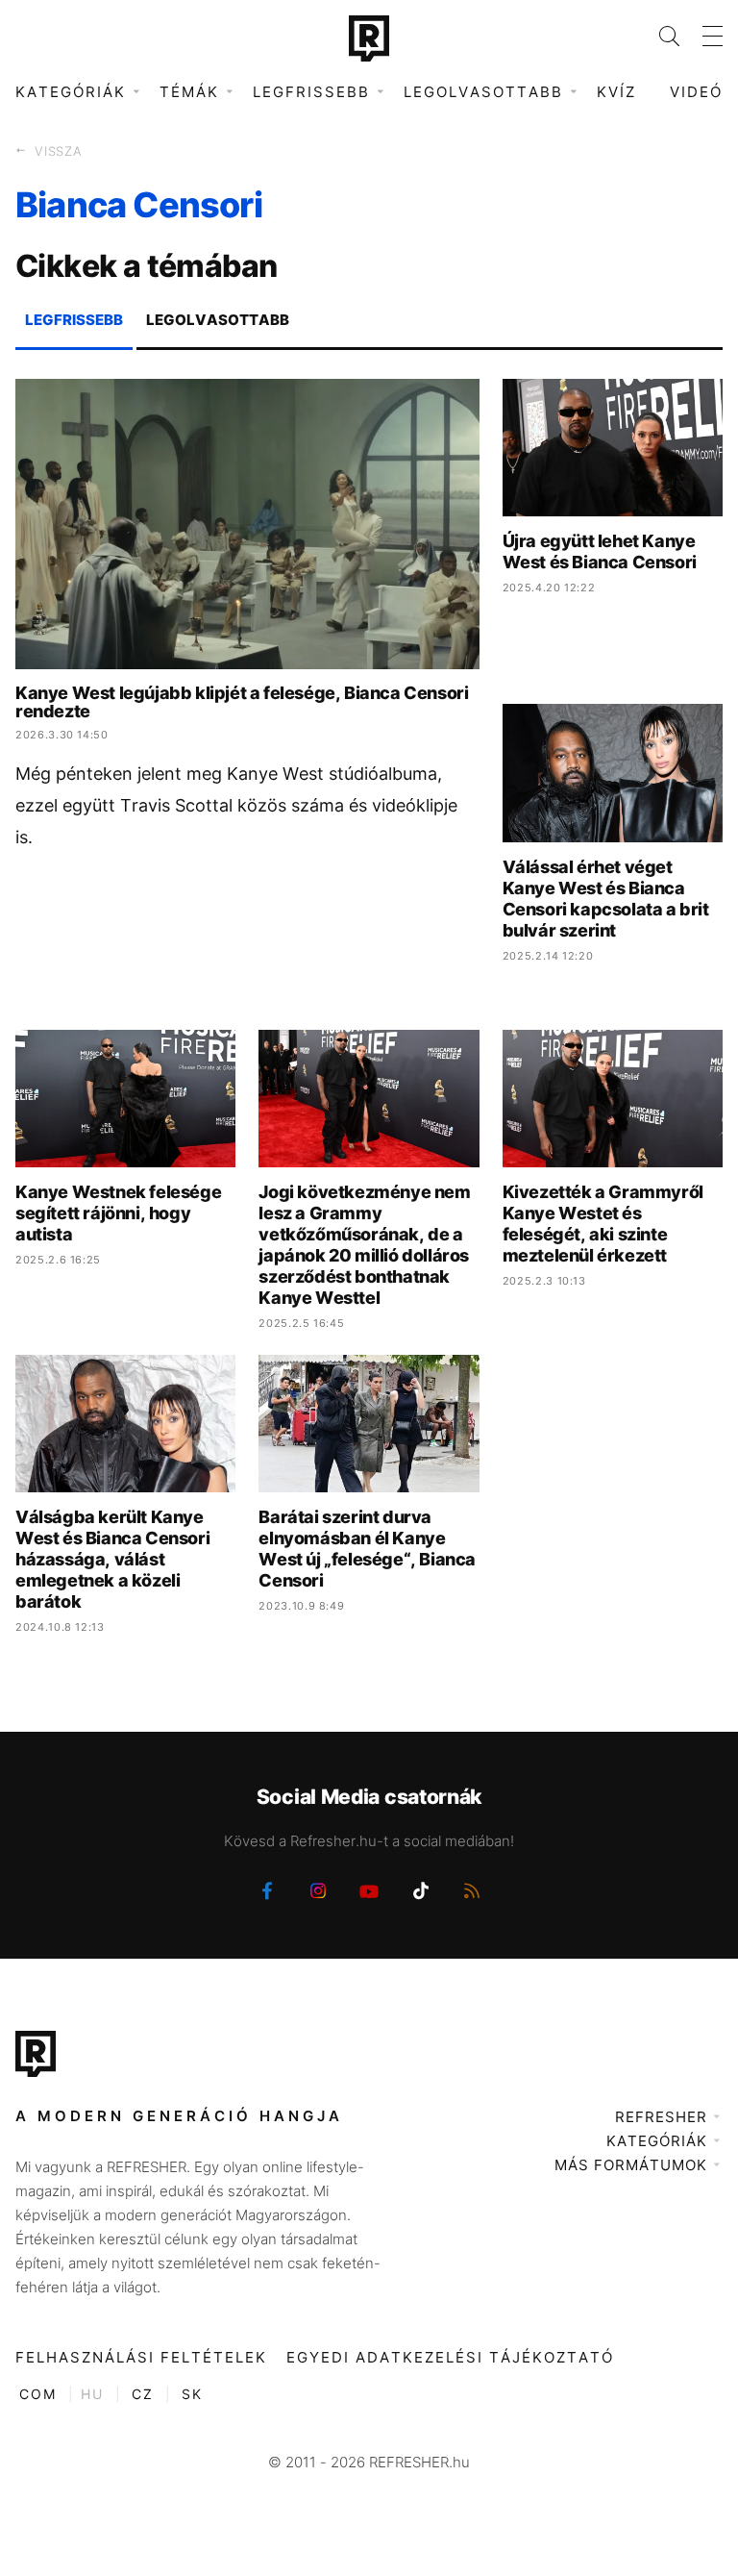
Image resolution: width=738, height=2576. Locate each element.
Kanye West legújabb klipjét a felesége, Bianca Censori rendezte (242, 702)
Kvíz (616, 92)
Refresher (661, 2117)
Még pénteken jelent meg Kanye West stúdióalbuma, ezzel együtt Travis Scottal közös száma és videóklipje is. (236, 805)
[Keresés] (658, 36)
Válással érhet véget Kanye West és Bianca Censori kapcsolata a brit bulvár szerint (606, 899)
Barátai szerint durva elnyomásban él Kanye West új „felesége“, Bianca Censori (367, 1549)
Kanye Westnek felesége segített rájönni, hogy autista (118, 1213)
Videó (696, 92)
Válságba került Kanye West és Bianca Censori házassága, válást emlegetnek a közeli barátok (112, 1559)
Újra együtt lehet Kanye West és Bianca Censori (600, 551)
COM (38, 2394)
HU (92, 2394)
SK (192, 2394)
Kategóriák (657, 2141)
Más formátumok (631, 2165)
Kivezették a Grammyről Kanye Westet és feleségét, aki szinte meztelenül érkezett (603, 1224)
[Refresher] (369, 38)
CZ (143, 2394)
